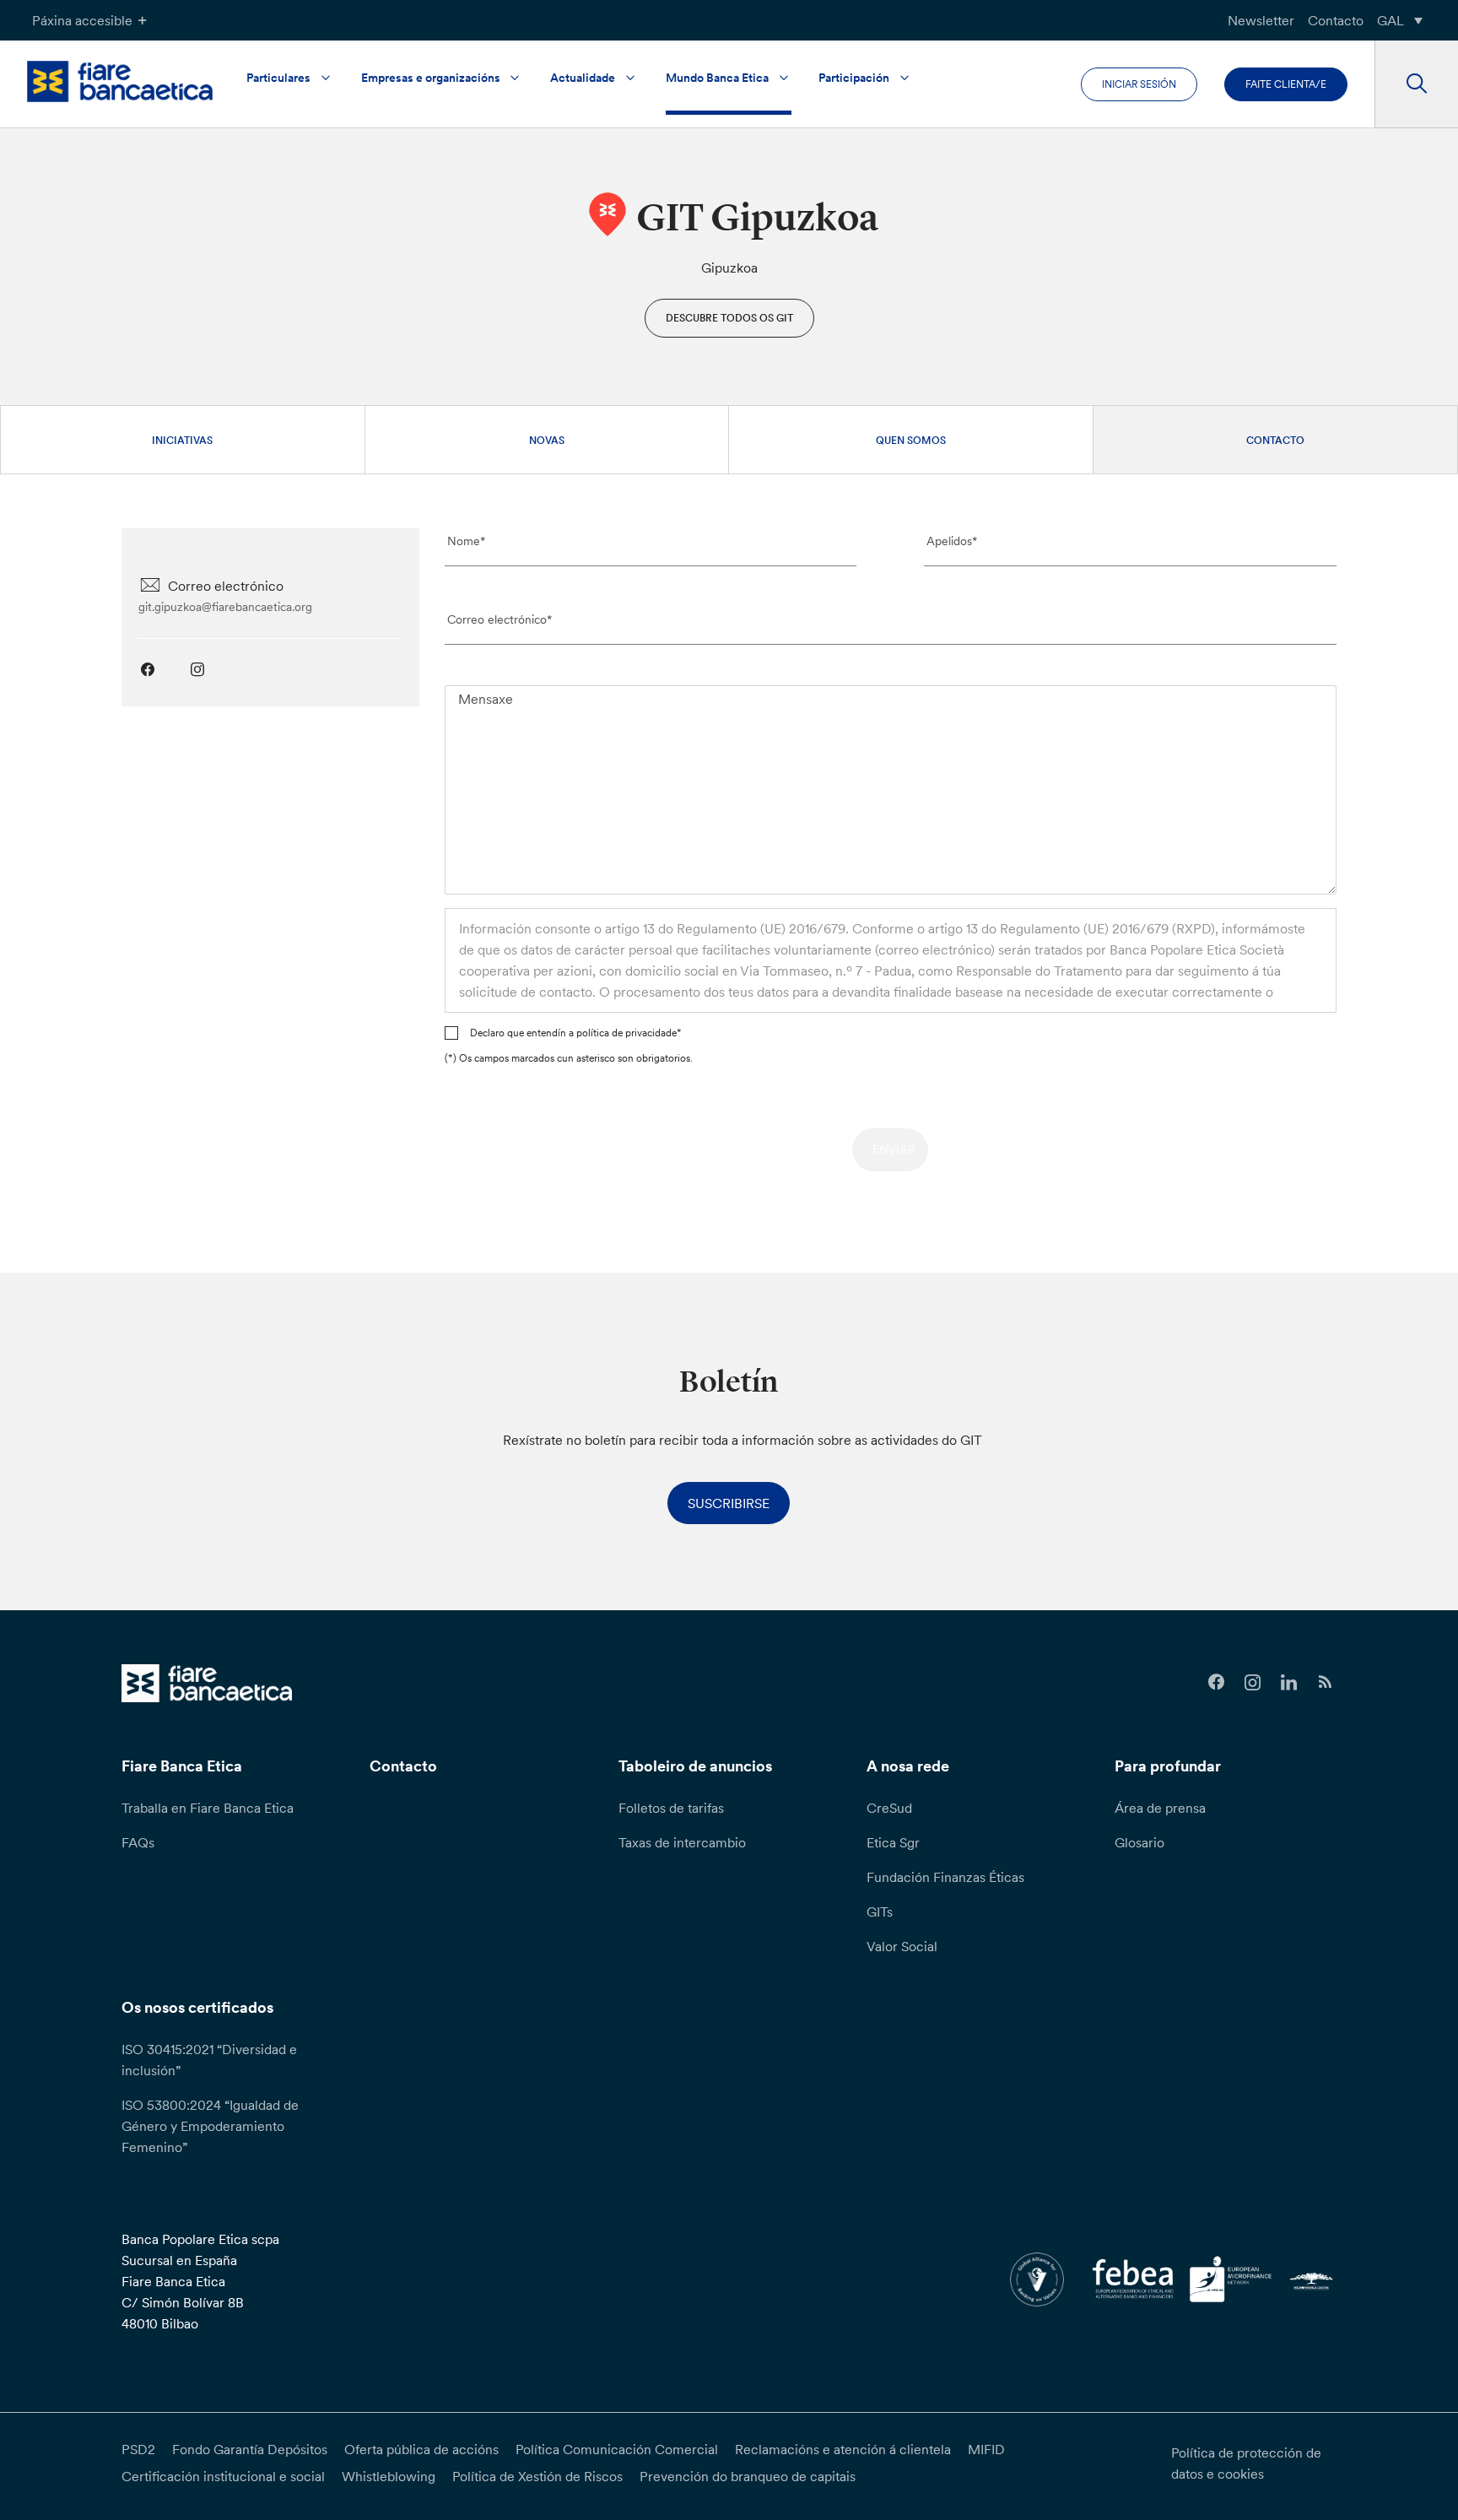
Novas (547, 440)
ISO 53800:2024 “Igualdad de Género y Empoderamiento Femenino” (210, 2126)
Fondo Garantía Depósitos (250, 2449)
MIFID (986, 2449)
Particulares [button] (278, 78)
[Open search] (1416, 84)
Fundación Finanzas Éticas (945, 1877)
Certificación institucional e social (223, 2476)
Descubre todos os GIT (729, 318)
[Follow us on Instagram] (1253, 1682)
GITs (880, 1912)
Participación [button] (854, 78)
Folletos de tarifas (671, 1808)
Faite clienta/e (1286, 84)
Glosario (1139, 1842)
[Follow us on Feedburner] (1325, 1682)
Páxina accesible (82, 20)
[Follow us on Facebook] (1216, 1682)
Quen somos (911, 440)
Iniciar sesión (1139, 84)
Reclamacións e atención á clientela (843, 2449)
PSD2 (138, 2449)
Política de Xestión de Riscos (537, 2476)
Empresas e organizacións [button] (431, 78)
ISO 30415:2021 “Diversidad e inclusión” (209, 2060)
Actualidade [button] (583, 78)
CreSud (889, 1808)
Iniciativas (182, 440)
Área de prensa (1160, 1808)
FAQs (138, 1842)
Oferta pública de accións (421, 2449)
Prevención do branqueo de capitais (748, 2476)
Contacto (1336, 20)
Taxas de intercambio (682, 1842)
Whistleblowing (389, 2476)
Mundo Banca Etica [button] (717, 78)
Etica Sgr (893, 1842)
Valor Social (902, 1946)
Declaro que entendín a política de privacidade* (576, 1033)
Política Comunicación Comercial (617, 2449)
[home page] (120, 81)
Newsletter (1261, 20)
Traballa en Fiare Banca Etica (208, 1808)
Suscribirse (729, 1503)
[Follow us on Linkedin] (1289, 1682)
